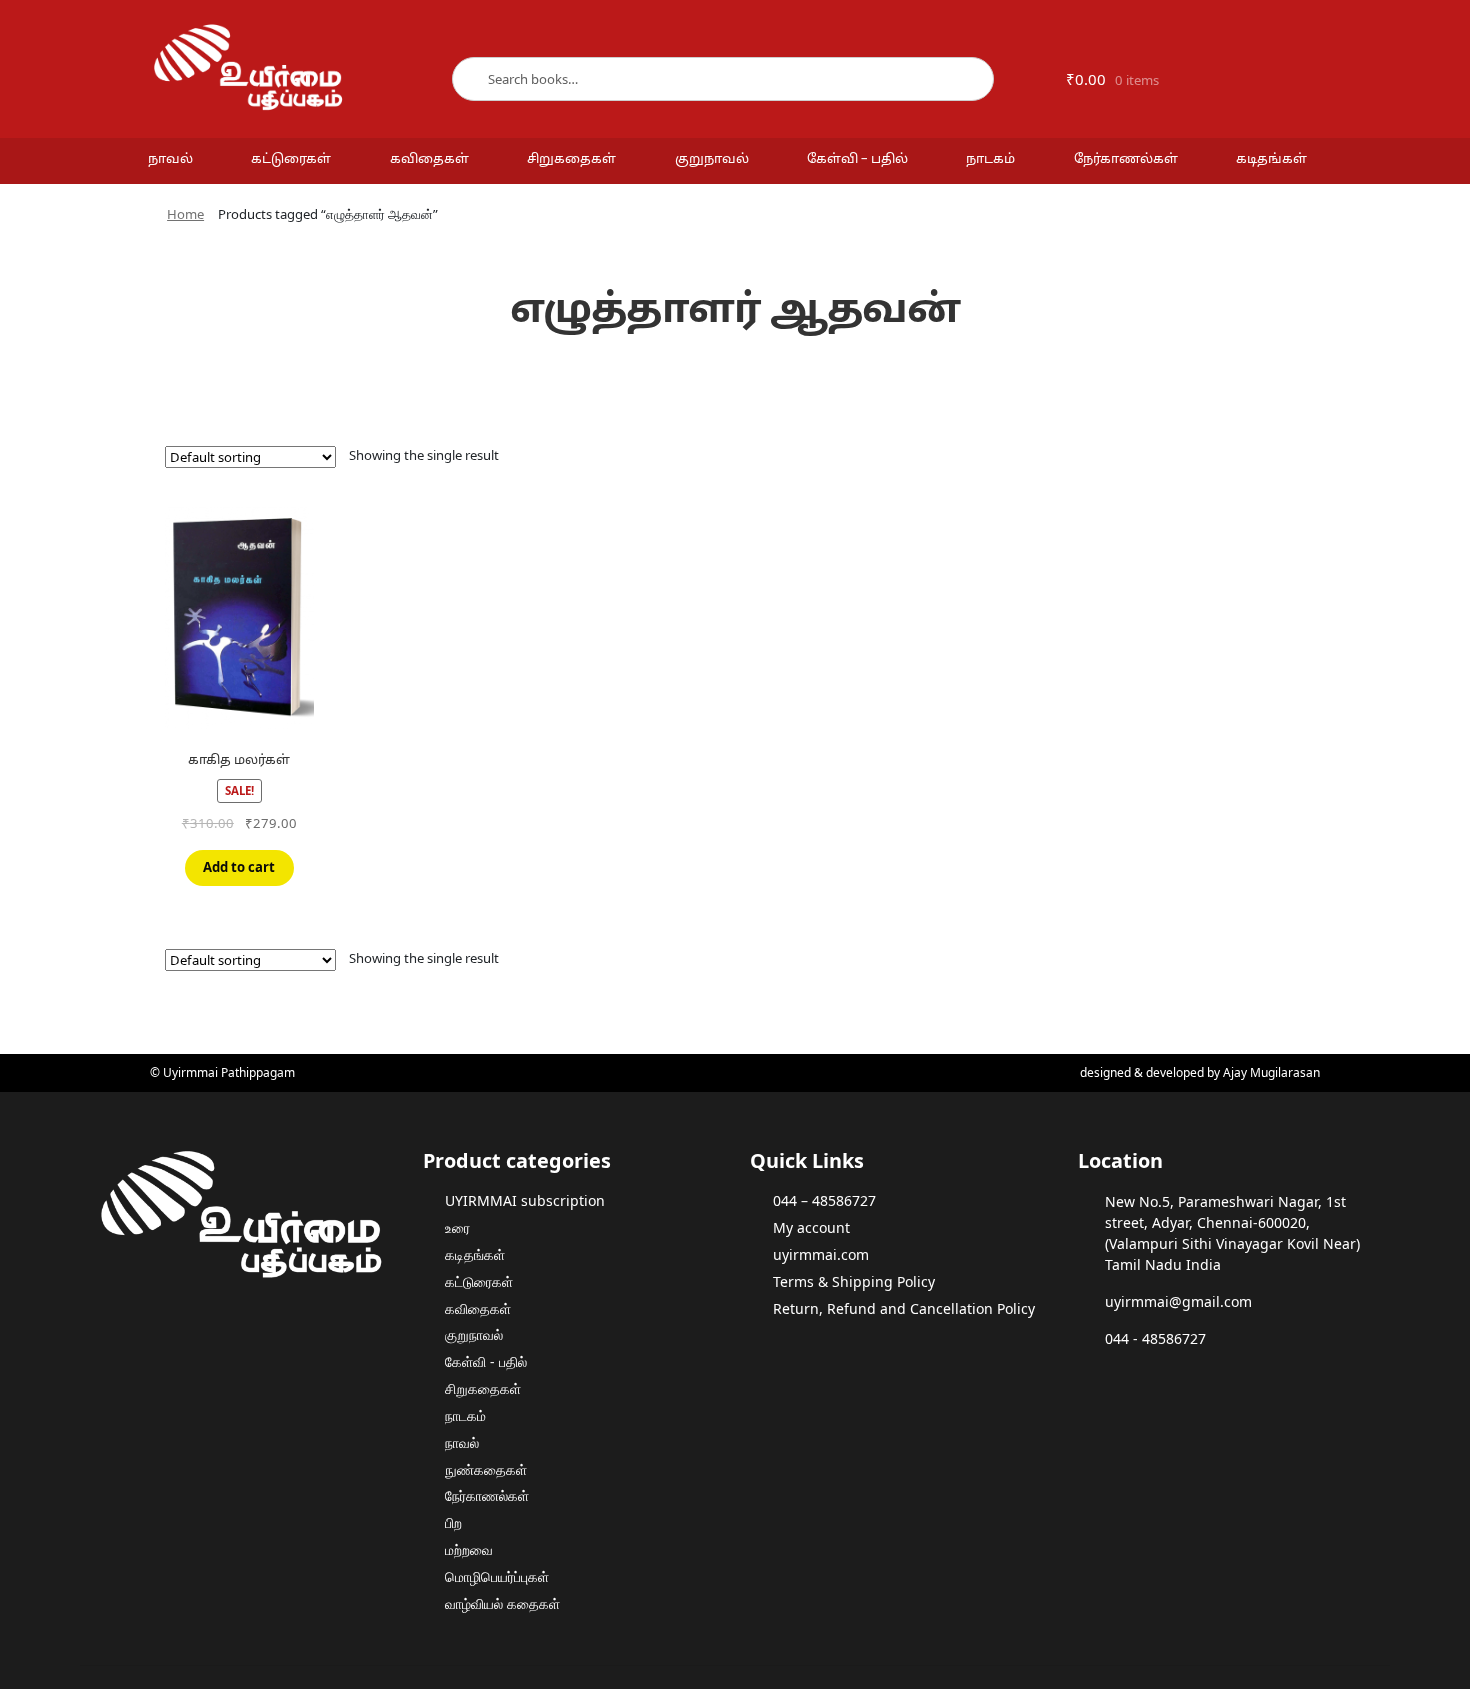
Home (185, 214)
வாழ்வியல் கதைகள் (502, 1603)
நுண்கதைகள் (486, 1469)
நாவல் (170, 160)
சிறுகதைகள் (571, 160)
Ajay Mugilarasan (1271, 1072)
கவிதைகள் (429, 160)
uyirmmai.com (821, 1254)
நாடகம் (990, 160)
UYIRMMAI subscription (525, 1200)
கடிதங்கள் (1271, 160)
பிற (453, 1522)
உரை (457, 1227)
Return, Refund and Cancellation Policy (904, 1308)
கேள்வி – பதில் (857, 160)
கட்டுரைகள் (291, 160)
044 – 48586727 (824, 1200)
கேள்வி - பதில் (486, 1361)
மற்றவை (469, 1549)
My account (811, 1227)
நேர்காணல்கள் (1126, 160)
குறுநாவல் (712, 160)
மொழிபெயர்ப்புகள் (497, 1576)
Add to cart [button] (239, 867)
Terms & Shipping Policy (854, 1281)
